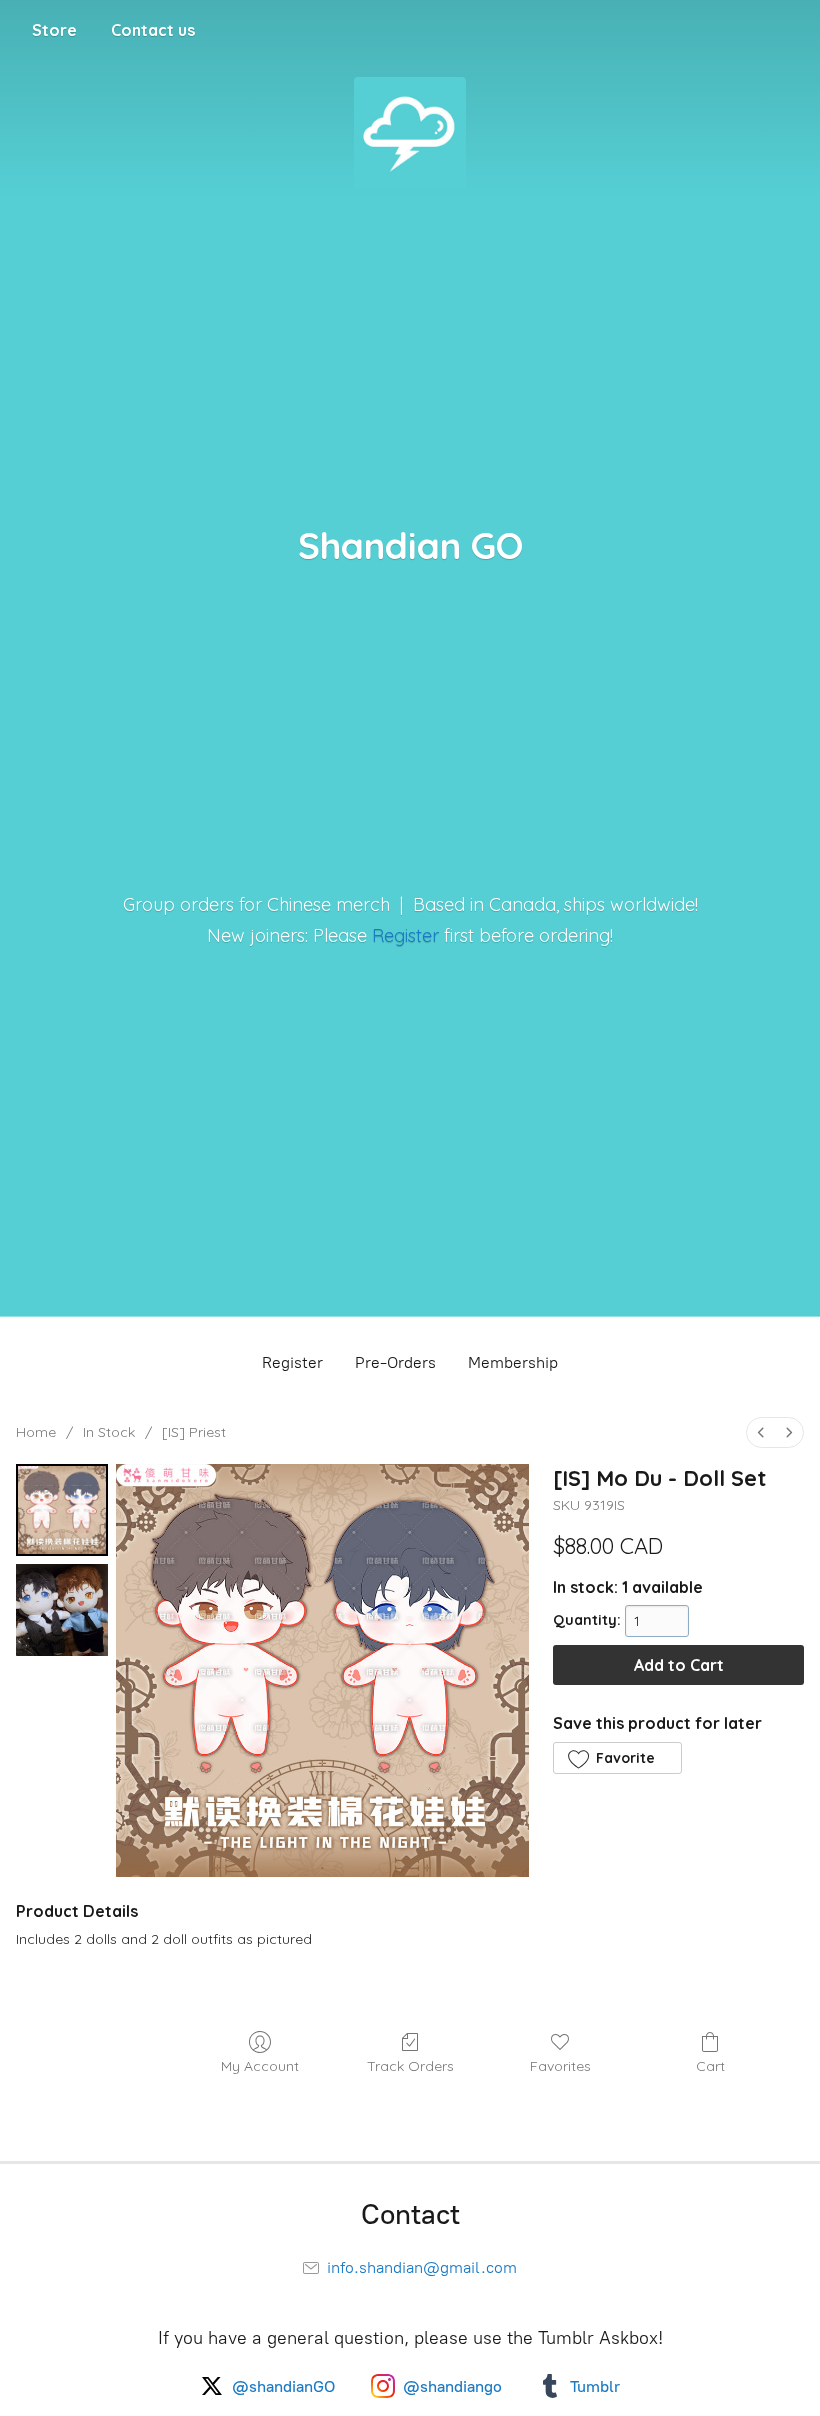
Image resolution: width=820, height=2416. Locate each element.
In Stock (109, 1432)
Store (54, 30)
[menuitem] (761, 1432)
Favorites (560, 2066)
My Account (260, 2066)
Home (36, 1432)
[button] (617, 1758)
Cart (710, 2066)
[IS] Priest (194, 1432)
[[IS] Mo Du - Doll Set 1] (62, 1610)
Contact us (153, 30)
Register (405, 935)
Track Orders (410, 2066)
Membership (513, 1362)
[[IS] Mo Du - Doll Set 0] (62, 1510)
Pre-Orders (395, 1362)
